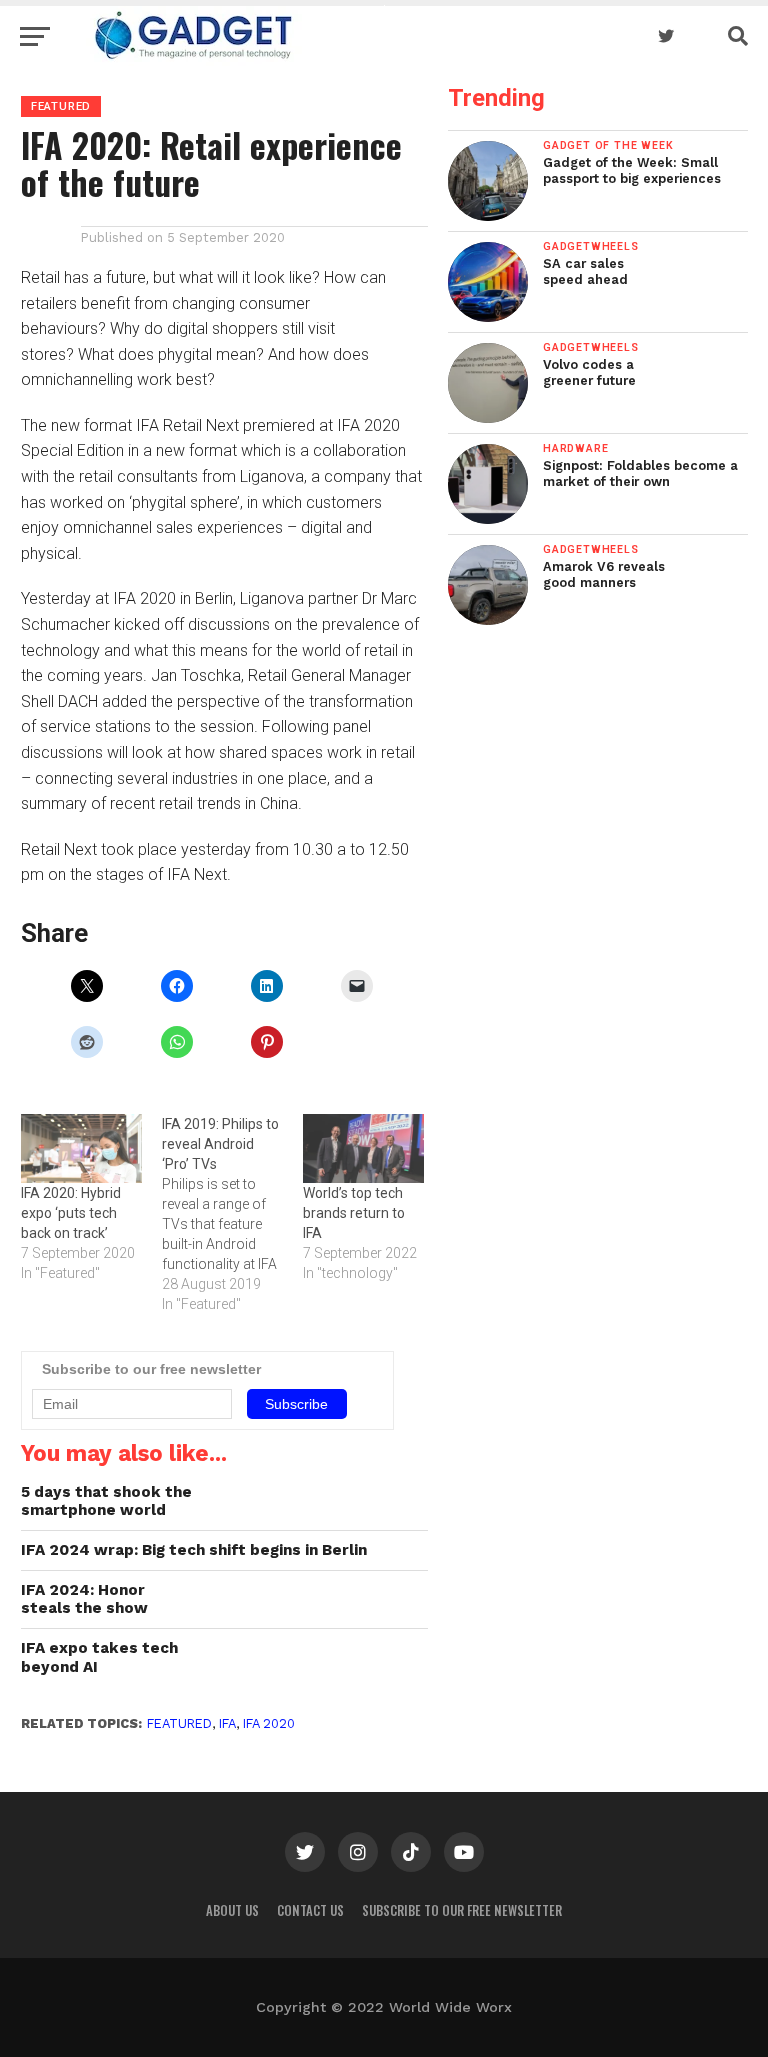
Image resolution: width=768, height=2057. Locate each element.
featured (179, 1723)
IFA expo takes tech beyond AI (99, 1657)
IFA (227, 1723)
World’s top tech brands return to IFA (354, 1213)
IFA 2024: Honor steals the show (84, 1599)
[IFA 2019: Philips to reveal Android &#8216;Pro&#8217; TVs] (232, 1214)
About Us (232, 1910)
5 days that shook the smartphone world (106, 1501)
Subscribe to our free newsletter (462, 1910)
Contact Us (310, 1910)
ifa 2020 (269, 1723)
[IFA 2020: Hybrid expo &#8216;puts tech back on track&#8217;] (81, 1148)
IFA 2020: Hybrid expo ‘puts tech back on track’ (71, 1213)
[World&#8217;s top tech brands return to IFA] (363, 1148)
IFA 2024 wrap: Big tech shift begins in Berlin (194, 1550)
